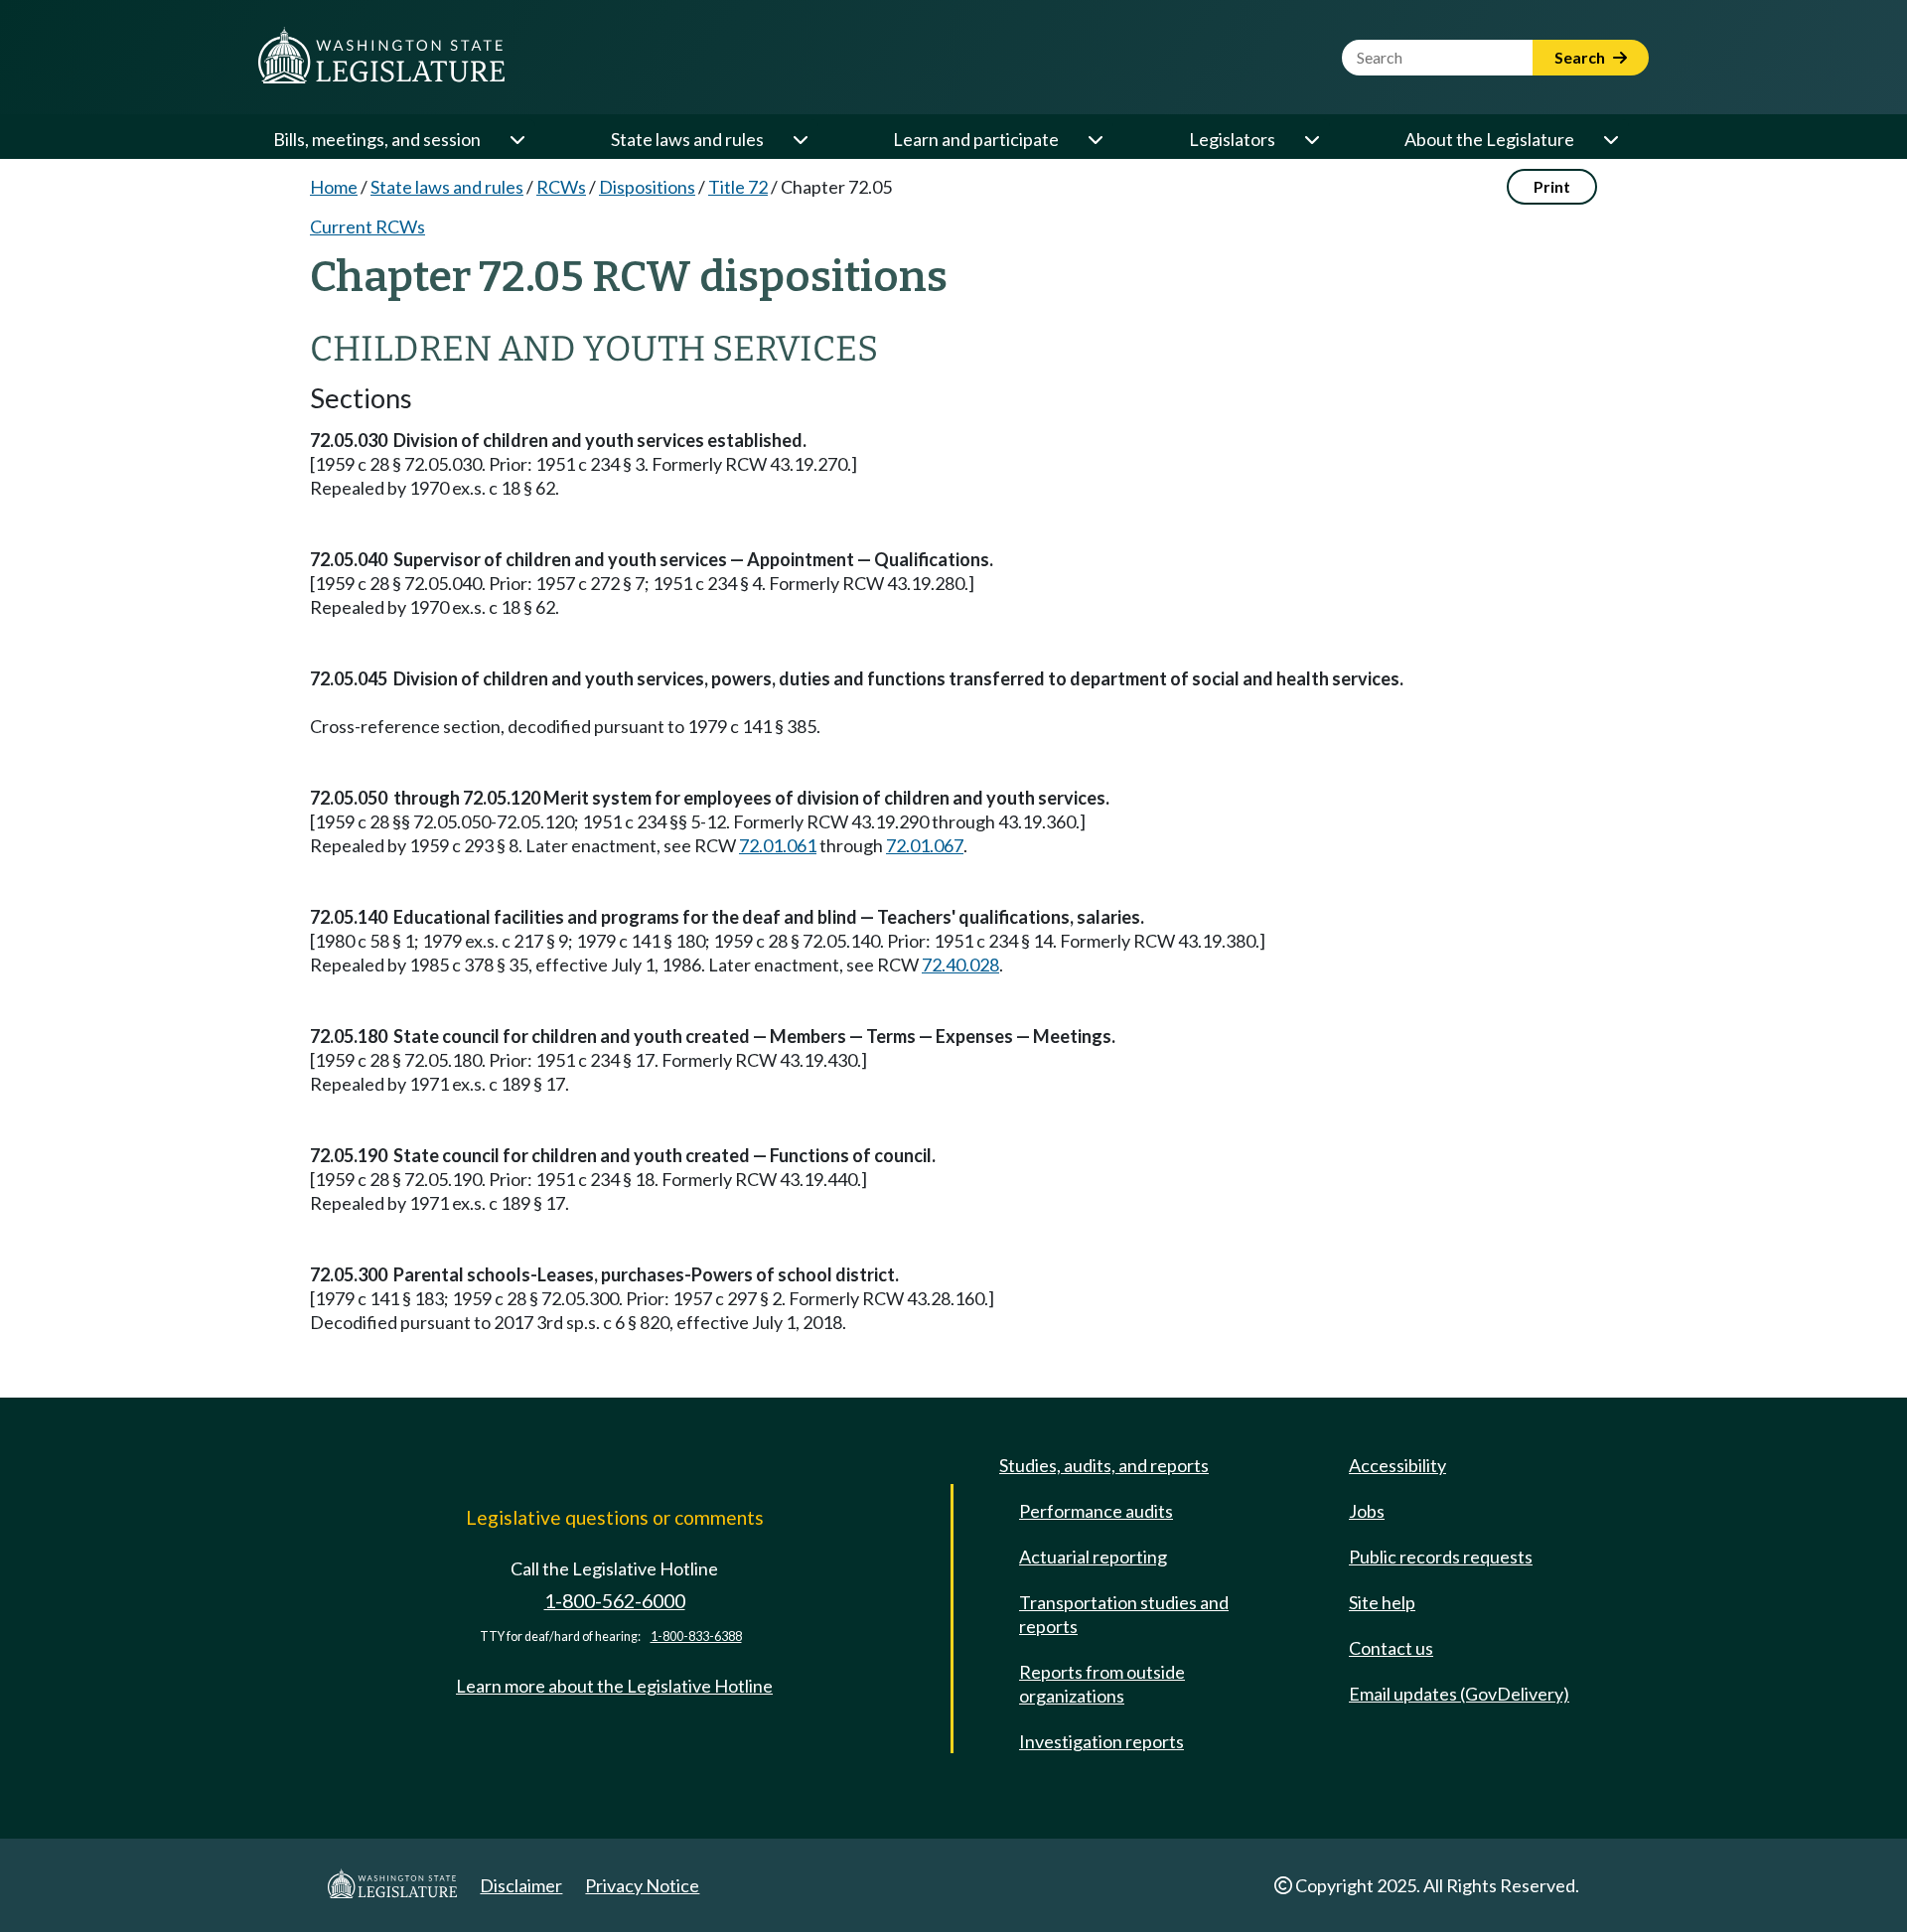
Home (334, 187)
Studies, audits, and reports (1104, 1465)
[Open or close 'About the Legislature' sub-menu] (1610, 139)
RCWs (561, 187)
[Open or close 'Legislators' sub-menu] (1311, 139)
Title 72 (738, 187)
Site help (1382, 1602)
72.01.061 (778, 845)
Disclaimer (521, 1885)
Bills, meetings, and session (377, 139)
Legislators (1232, 139)
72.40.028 (960, 965)
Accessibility (1397, 1465)
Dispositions (647, 187)
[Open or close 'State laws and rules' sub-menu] (800, 139)
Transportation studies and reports (1124, 1614)
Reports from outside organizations (1102, 1684)
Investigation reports (1101, 1741)
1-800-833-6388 (696, 1636)
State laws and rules (687, 139)
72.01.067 (925, 845)
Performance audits (1096, 1511)
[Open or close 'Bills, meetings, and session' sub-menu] (516, 139)
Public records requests (1441, 1557)
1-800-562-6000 (615, 1601)
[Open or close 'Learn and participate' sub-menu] (1095, 139)
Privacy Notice (642, 1885)
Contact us (1391, 1648)
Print (1552, 186)
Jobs (1367, 1511)
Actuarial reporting (1093, 1557)
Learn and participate (976, 139)
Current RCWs (367, 226)
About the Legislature (1489, 139)
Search (1581, 57)
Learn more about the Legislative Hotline (614, 1686)
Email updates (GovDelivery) (1459, 1694)
